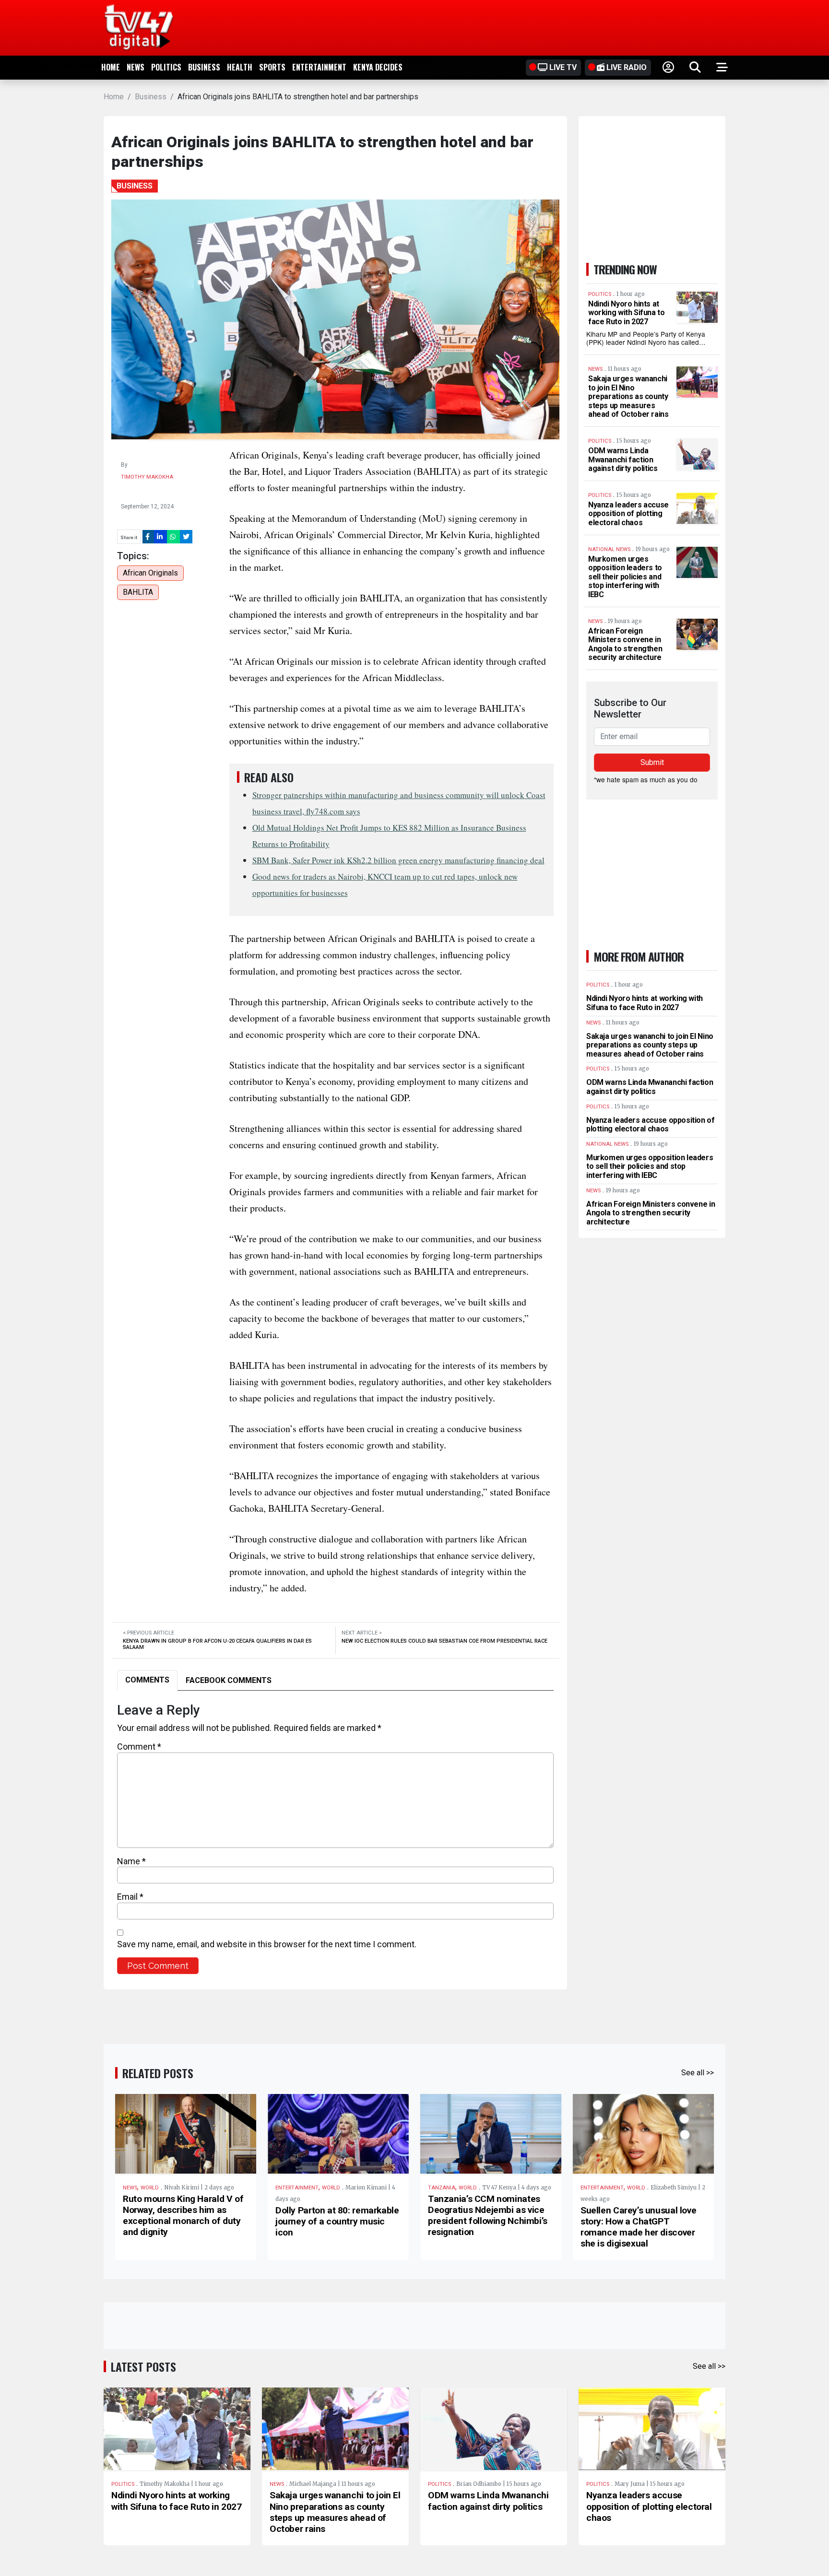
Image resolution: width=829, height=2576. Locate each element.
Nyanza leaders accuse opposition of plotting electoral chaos (628, 514)
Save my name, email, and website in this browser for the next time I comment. (267, 1944)
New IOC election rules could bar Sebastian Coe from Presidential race (444, 1641)
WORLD (150, 2188)
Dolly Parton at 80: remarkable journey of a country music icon (337, 2221)
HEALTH (240, 67)
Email (130, 1897)
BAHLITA (138, 592)
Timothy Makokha (147, 477)
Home (111, 67)
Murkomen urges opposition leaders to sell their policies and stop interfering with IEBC (625, 577)
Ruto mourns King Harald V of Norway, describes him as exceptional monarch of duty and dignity (183, 2215)
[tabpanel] (335, 1838)
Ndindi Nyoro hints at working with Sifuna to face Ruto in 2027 (627, 313)
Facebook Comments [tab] (229, 1680)
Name (131, 1861)
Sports (272, 67)
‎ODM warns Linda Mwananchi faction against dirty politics (623, 459)
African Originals (150, 573)
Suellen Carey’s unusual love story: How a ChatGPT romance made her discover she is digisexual (638, 2227)
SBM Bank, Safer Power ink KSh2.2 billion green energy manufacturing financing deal (398, 860)
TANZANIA (442, 2188)
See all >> (698, 2073)
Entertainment (319, 67)
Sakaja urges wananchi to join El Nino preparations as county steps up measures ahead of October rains (628, 396)
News (136, 67)
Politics (166, 67)
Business (204, 67)
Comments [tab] (147, 1680)
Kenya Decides (378, 67)
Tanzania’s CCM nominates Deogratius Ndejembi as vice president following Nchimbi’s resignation (488, 2215)
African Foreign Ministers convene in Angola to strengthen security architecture (625, 644)
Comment (139, 1747)
